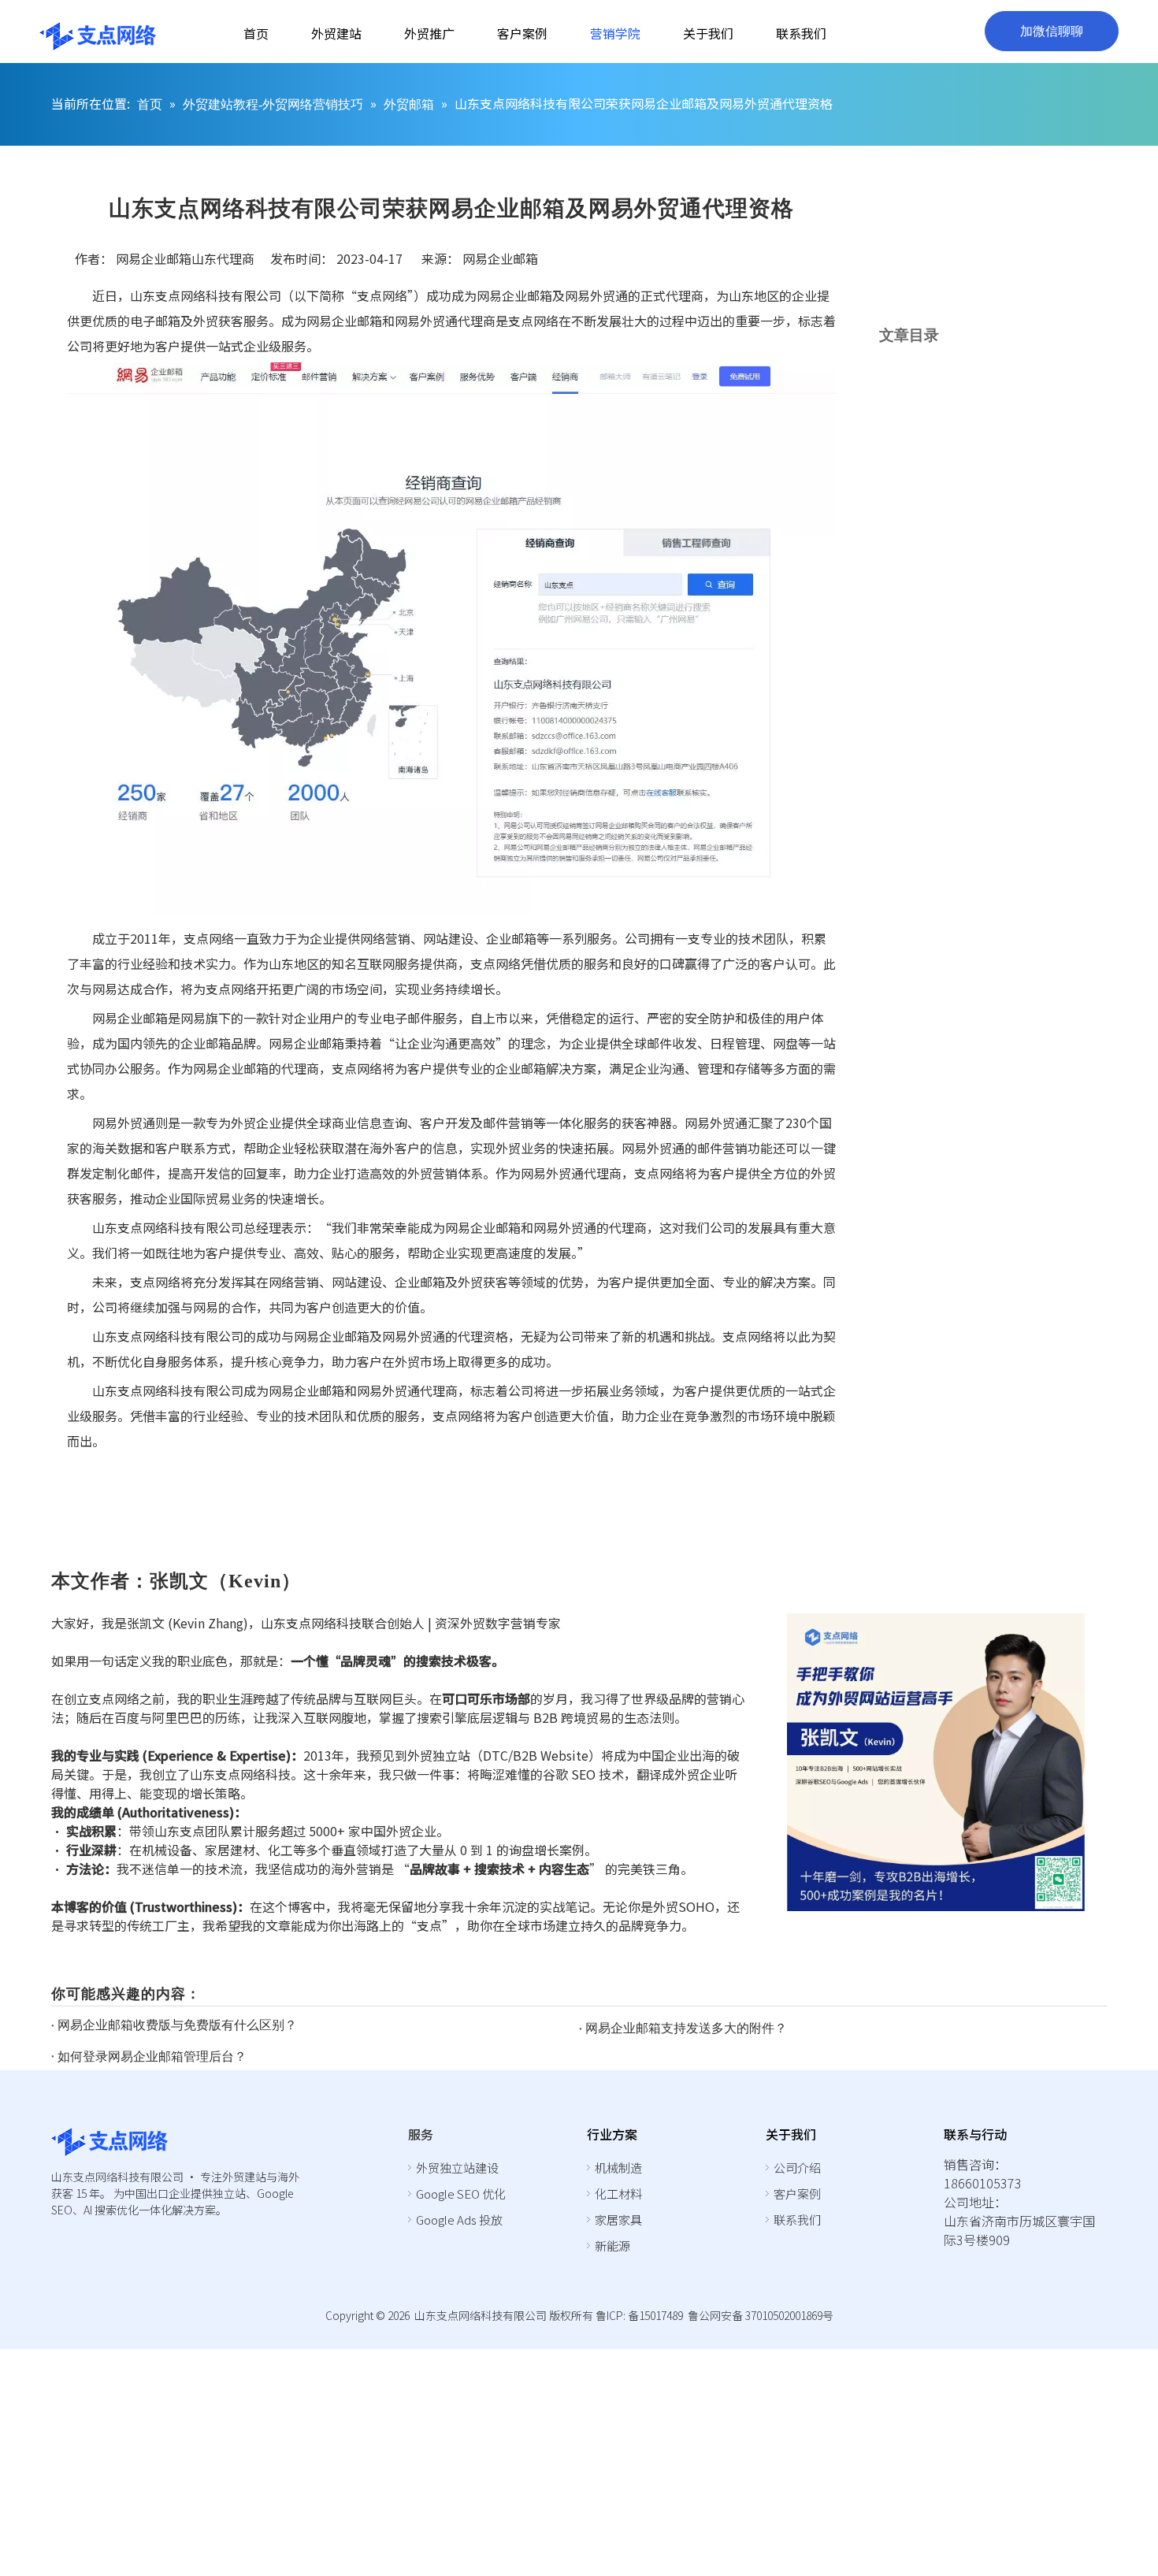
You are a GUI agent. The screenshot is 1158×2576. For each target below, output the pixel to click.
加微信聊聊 (1052, 31)
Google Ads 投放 (459, 2220)
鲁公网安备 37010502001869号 (761, 2315)
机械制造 (618, 2168)
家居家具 (618, 2220)
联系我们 (797, 2220)
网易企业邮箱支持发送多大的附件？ (686, 2028)
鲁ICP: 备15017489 (639, 2315)
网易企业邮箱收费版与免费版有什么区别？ (177, 2025)
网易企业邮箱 (500, 258)
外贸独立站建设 (457, 2168)
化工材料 (618, 2194)
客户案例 (797, 2194)
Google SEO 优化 (461, 2194)
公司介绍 (797, 2168)
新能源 (612, 2246)
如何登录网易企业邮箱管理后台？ (152, 2056)
